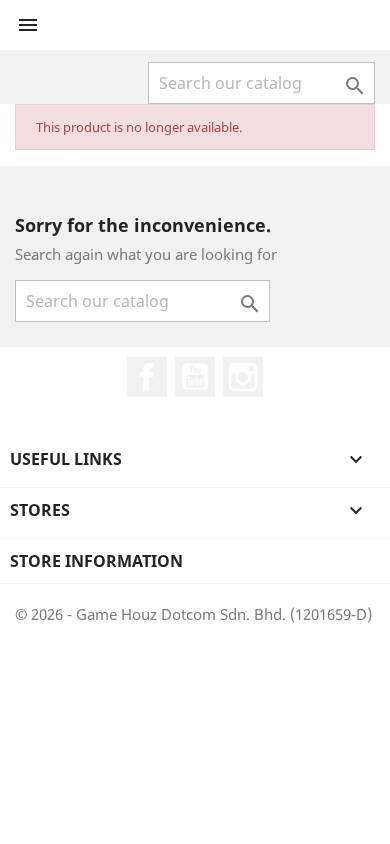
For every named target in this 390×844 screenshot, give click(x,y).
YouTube (195, 377)
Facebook (147, 377)
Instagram (243, 377)
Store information (96, 561)
